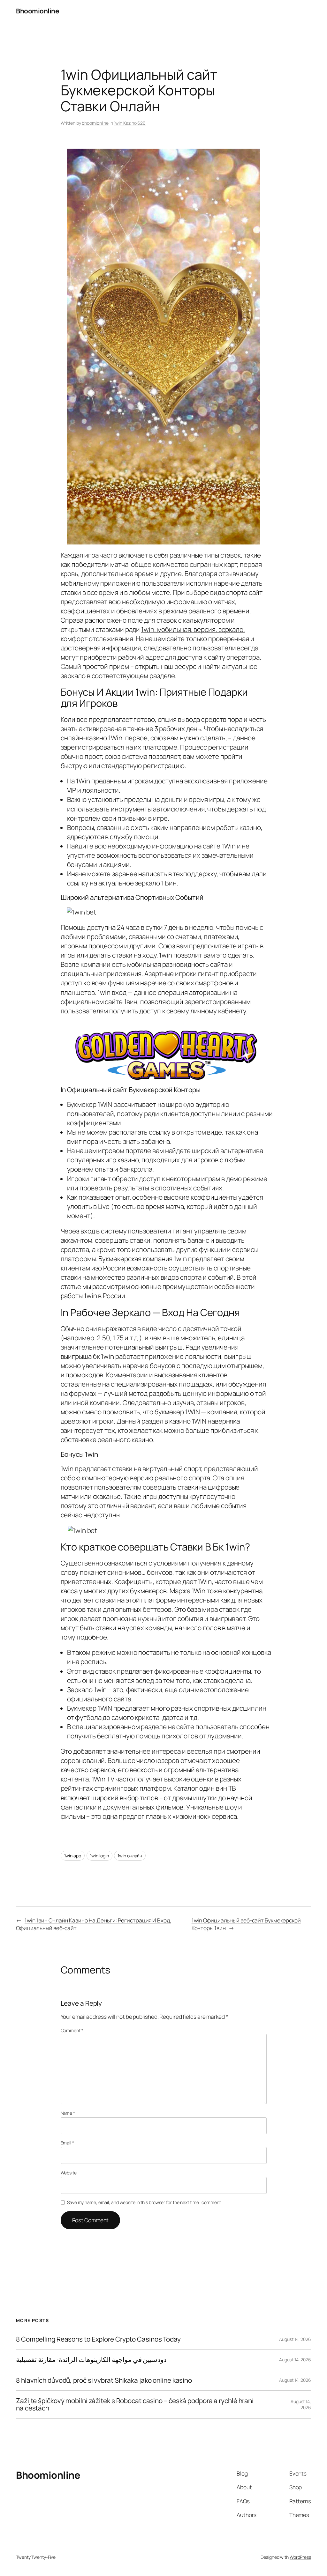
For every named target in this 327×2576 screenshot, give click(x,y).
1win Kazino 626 (130, 123)
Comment (72, 2030)
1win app (73, 1856)
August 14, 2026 (295, 2339)
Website (69, 2173)
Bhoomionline (37, 11)
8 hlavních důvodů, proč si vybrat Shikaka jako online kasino (104, 2380)
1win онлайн (130, 1856)
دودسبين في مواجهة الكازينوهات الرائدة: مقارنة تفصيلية (91, 2360)
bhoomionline (95, 123)
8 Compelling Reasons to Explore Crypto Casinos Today (98, 2339)
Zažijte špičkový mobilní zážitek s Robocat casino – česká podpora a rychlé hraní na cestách (135, 2405)
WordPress (300, 2557)
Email (67, 2143)
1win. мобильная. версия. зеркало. (193, 629)
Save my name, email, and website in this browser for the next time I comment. (144, 2202)
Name (68, 2113)
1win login (99, 1856)
